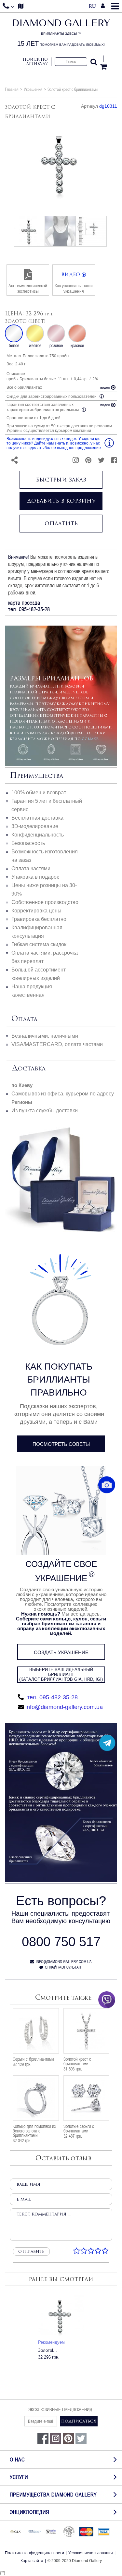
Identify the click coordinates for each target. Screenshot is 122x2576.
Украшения (33, 89)
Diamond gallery (61, 33)
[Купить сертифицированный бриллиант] (61, 1880)
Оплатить (61, 523)
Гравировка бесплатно (39, 919)
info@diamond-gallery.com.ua (64, 1707)
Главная (12, 89)
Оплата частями (31, 868)
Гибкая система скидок (39, 944)
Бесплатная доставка (37, 818)
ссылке (90, 739)
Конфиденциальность (38, 835)
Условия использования (91, 2553)
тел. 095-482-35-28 (52, 1697)
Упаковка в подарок (35, 877)
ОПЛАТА (24, 1019)
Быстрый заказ (61, 480)
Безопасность (28, 843)
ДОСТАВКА (28, 1068)
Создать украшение (61, 1652)
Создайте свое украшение (61, 1571)
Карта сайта (32, 2561)
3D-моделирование (35, 826)
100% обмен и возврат (39, 793)
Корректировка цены (36, 911)
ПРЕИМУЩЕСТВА (36, 776)
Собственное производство (45, 902)
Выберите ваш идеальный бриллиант (61, 1674)
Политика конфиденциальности (34, 2553)
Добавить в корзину (61, 501)
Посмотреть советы (61, 1444)
